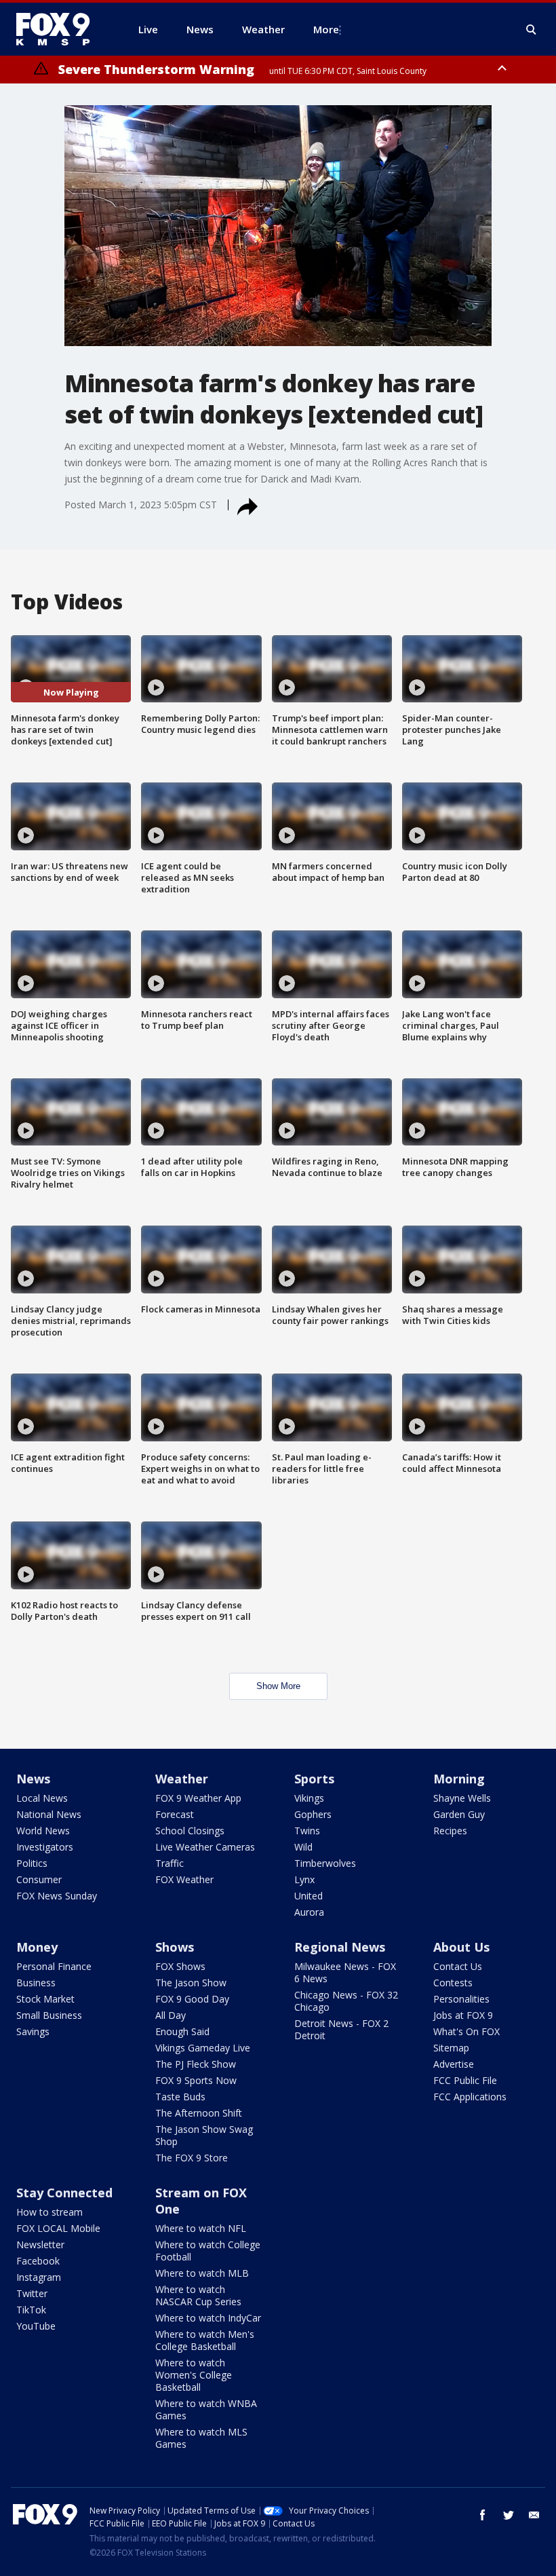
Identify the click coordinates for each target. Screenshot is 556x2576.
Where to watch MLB (202, 2273)
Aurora (309, 1912)
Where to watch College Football (208, 2251)
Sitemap (451, 2048)
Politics (32, 1863)
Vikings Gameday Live (203, 2048)
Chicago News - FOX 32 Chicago (346, 2001)
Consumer (39, 1879)
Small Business (49, 2015)
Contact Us (458, 1966)
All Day (171, 2015)
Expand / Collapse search (532, 30)
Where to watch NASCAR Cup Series (198, 2295)
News (33, 1779)
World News (43, 1831)
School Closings (190, 1831)
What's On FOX (466, 2031)
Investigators (45, 1847)
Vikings (309, 1798)
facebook (483, 2515)
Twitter (32, 2293)
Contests (453, 1983)
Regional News (340, 1947)
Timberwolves (325, 1863)
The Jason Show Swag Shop (204, 2135)
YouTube (36, 2326)
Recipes (450, 1831)
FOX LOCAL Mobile (58, 2228)
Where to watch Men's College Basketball (205, 2340)
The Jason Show (191, 1983)
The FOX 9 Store (192, 2158)
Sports (314, 1779)
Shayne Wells (462, 1798)
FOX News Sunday (57, 1896)
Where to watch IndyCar (208, 2318)
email (534, 2515)
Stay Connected (64, 2193)
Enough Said (182, 2031)
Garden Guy (459, 1814)
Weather (182, 1779)
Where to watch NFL (201, 2228)
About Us (461, 1947)
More (326, 29)
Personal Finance (54, 1966)
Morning (459, 1779)
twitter (509, 2515)
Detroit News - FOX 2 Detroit (341, 2029)
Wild (303, 1847)
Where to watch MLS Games (201, 2438)
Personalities (461, 1999)
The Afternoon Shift (199, 2113)
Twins (307, 1831)
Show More (278, 1686)
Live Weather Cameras (205, 1847)
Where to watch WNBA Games (206, 2409)
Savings (33, 2031)
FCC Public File (465, 2080)
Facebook (38, 2261)
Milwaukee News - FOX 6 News (345, 1972)
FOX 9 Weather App (198, 1798)
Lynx (304, 1879)
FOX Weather (184, 1879)
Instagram (39, 2277)
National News (49, 1814)
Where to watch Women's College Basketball (194, 2375)
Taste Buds (180, 2097)
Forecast (175, 1814)
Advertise (454, 2064)
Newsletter (40, 2244)
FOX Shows (180, 1966)
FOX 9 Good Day (192, 1999)
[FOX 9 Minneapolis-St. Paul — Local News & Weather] (61, 29)
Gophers (313, 1814)
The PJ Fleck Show (196, 2064)
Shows (175, 1947)
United (309, 1896)
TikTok (31, 2310)
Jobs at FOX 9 (463, 2015)
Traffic (170, 1863)
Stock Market (45, 1999)
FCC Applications (470, 2097)
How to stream (49, 2212)
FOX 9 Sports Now (196, 2080)
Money (37, 1947)
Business (36, 1983)
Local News (42, 1798)
